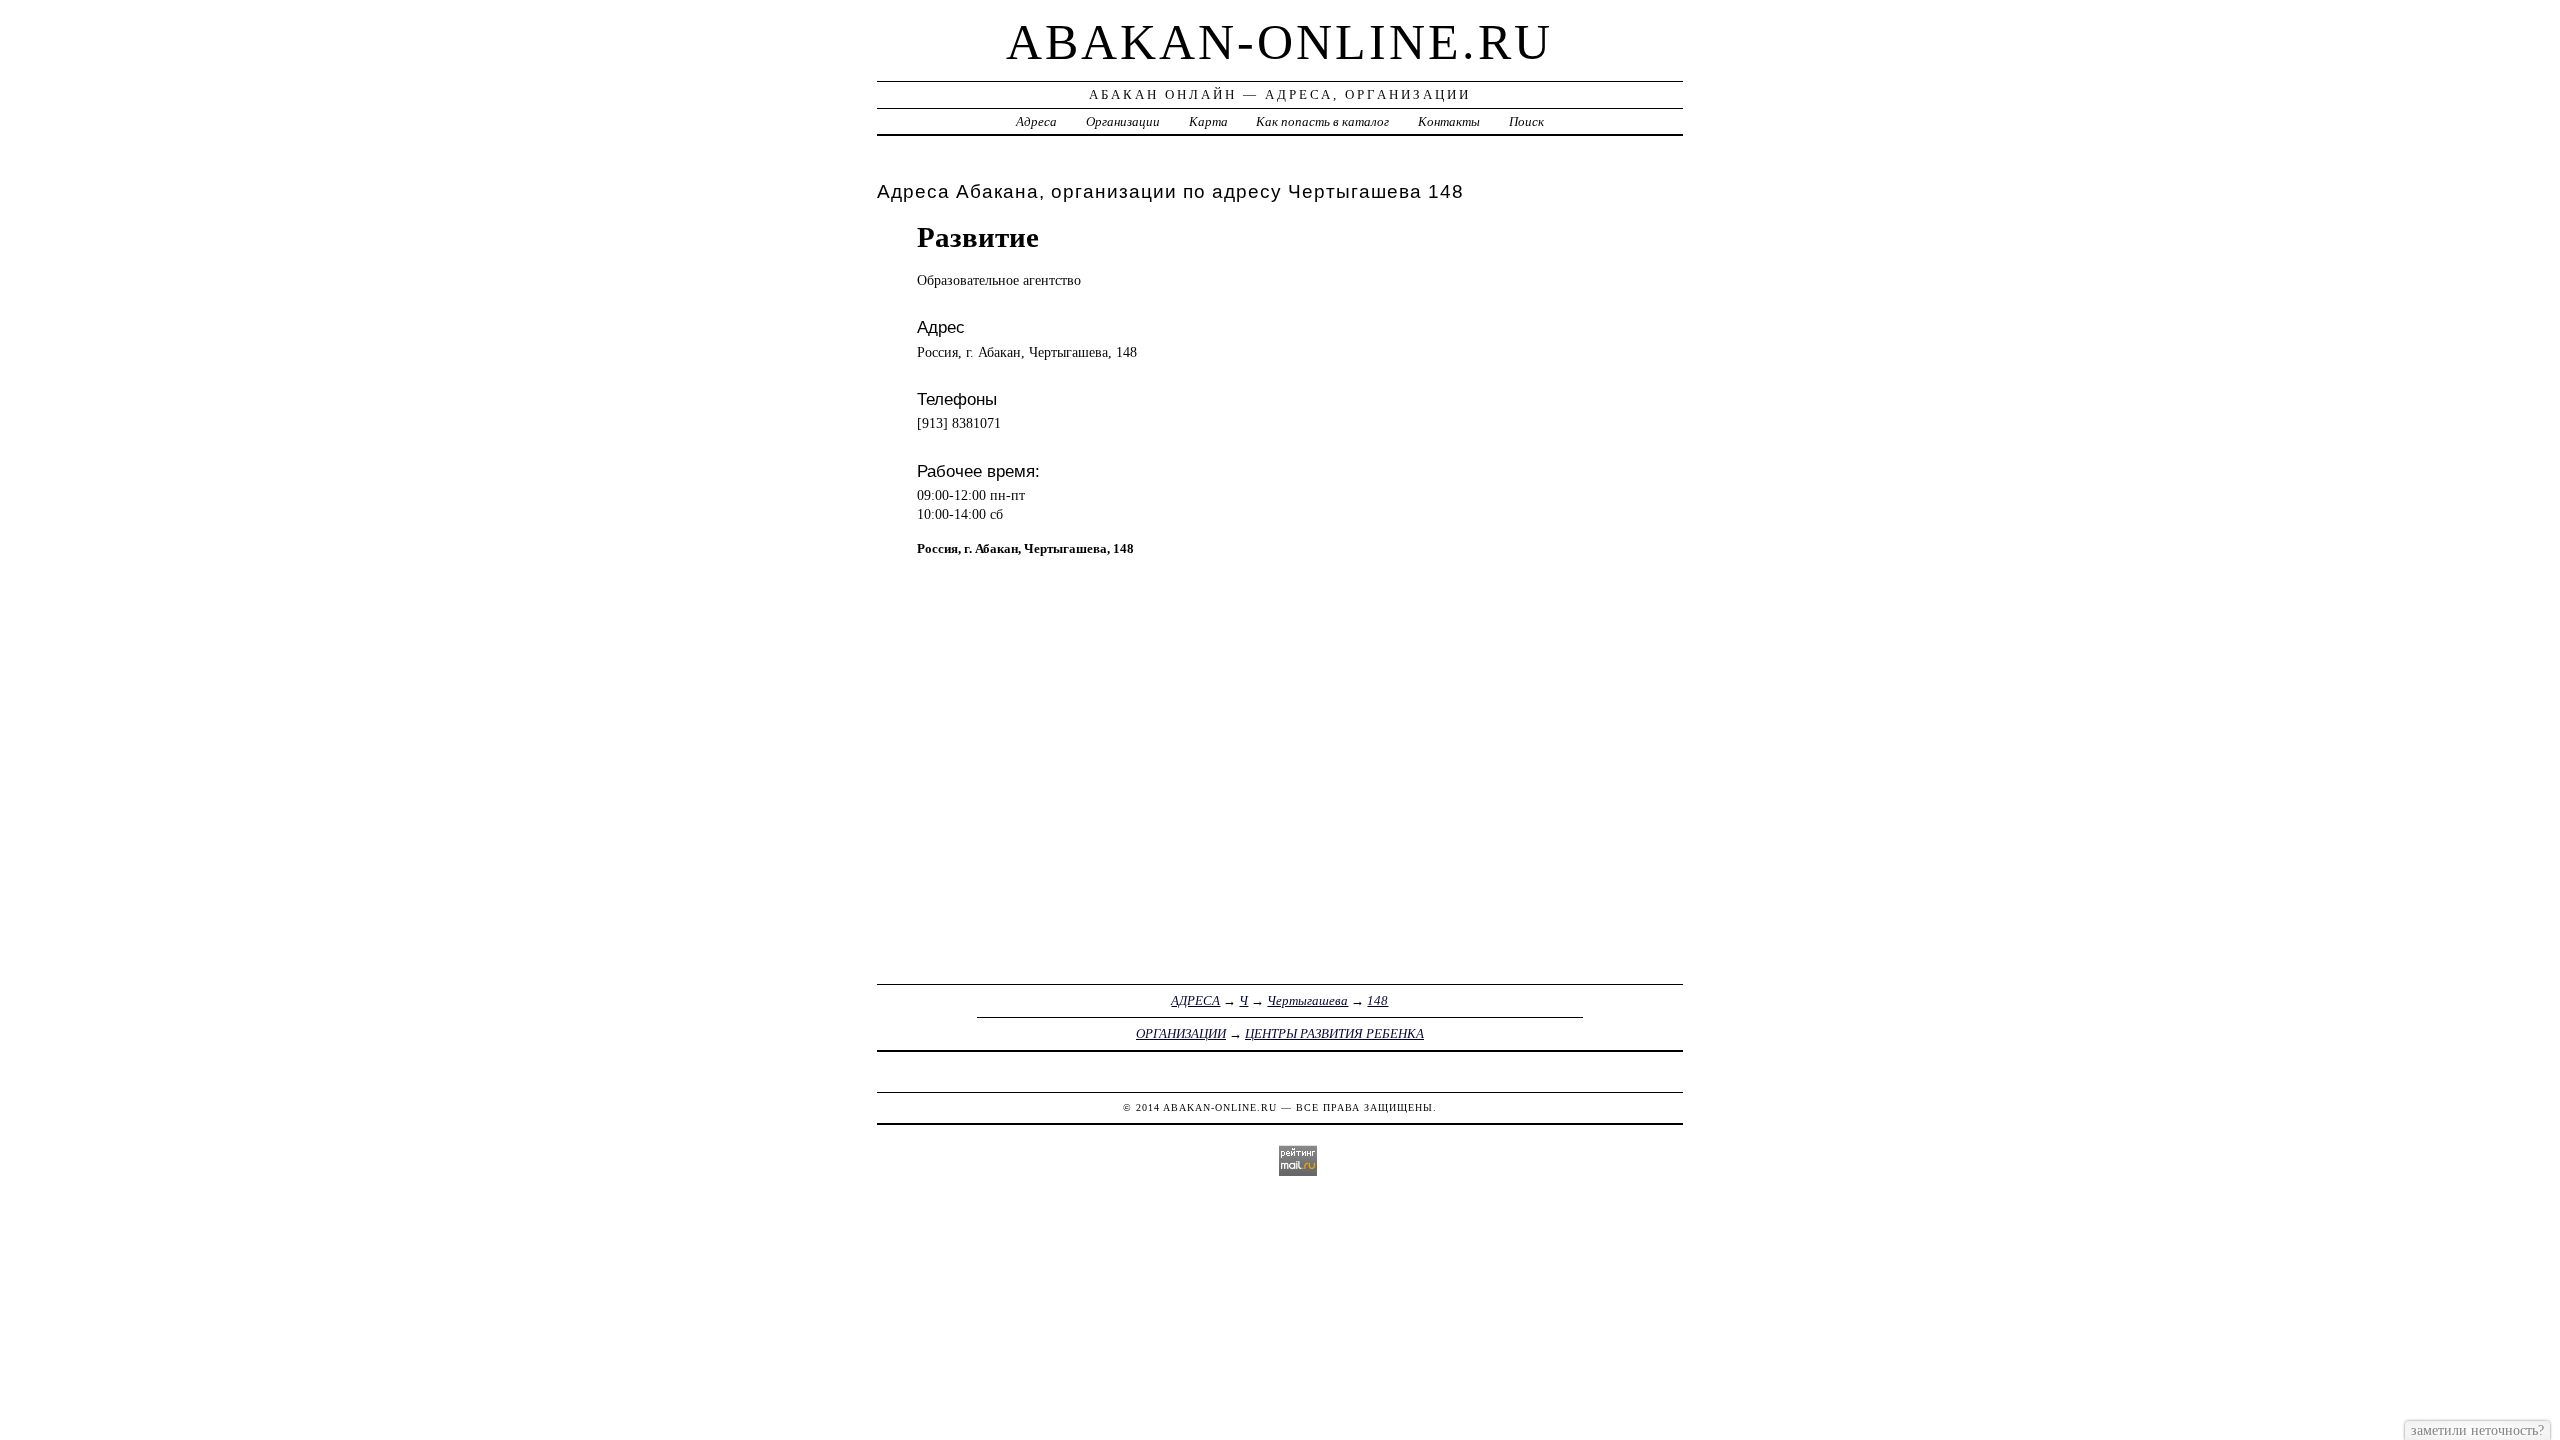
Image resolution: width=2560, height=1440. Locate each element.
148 (1377, 1000)
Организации (1123, 121)
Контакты (1449, 121)
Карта (1208, 121)
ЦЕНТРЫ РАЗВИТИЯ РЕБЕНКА (1334, 1033)
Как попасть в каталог (1322, 121)
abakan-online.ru (1279, 42)
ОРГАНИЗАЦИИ (1181, 1033)
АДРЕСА (1195, 1000)
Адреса (1036, 121)
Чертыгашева (1307, 1000)
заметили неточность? (2477, 1430)
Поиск (1526, 121)
